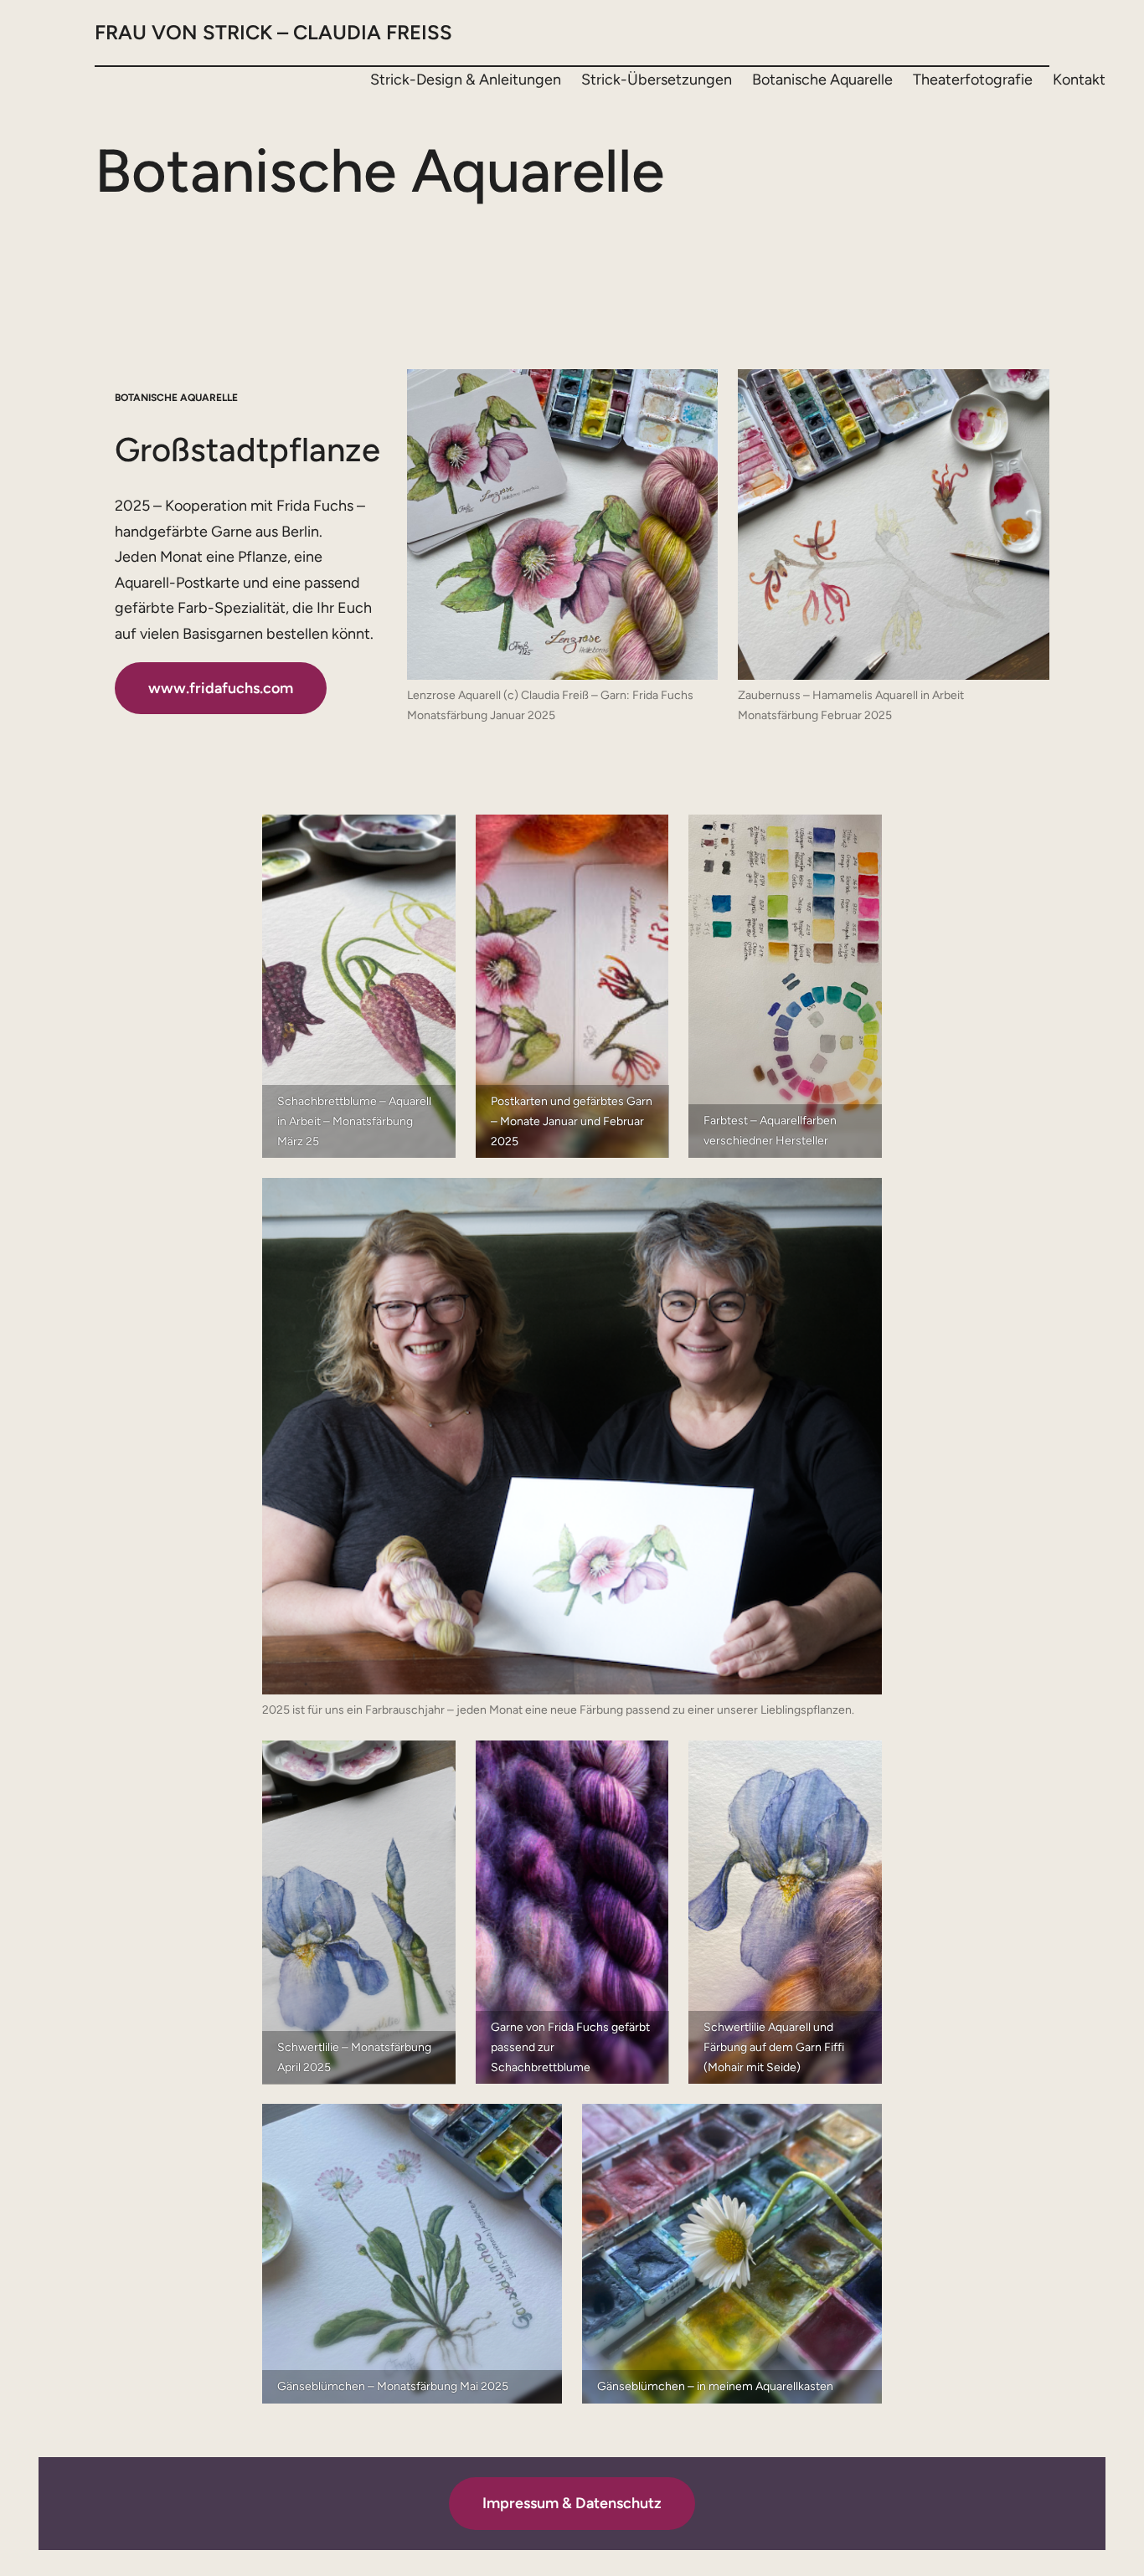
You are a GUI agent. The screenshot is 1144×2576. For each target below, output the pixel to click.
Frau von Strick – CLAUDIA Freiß (273, 32)
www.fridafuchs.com (221, 688)
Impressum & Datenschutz (572, 2503)
